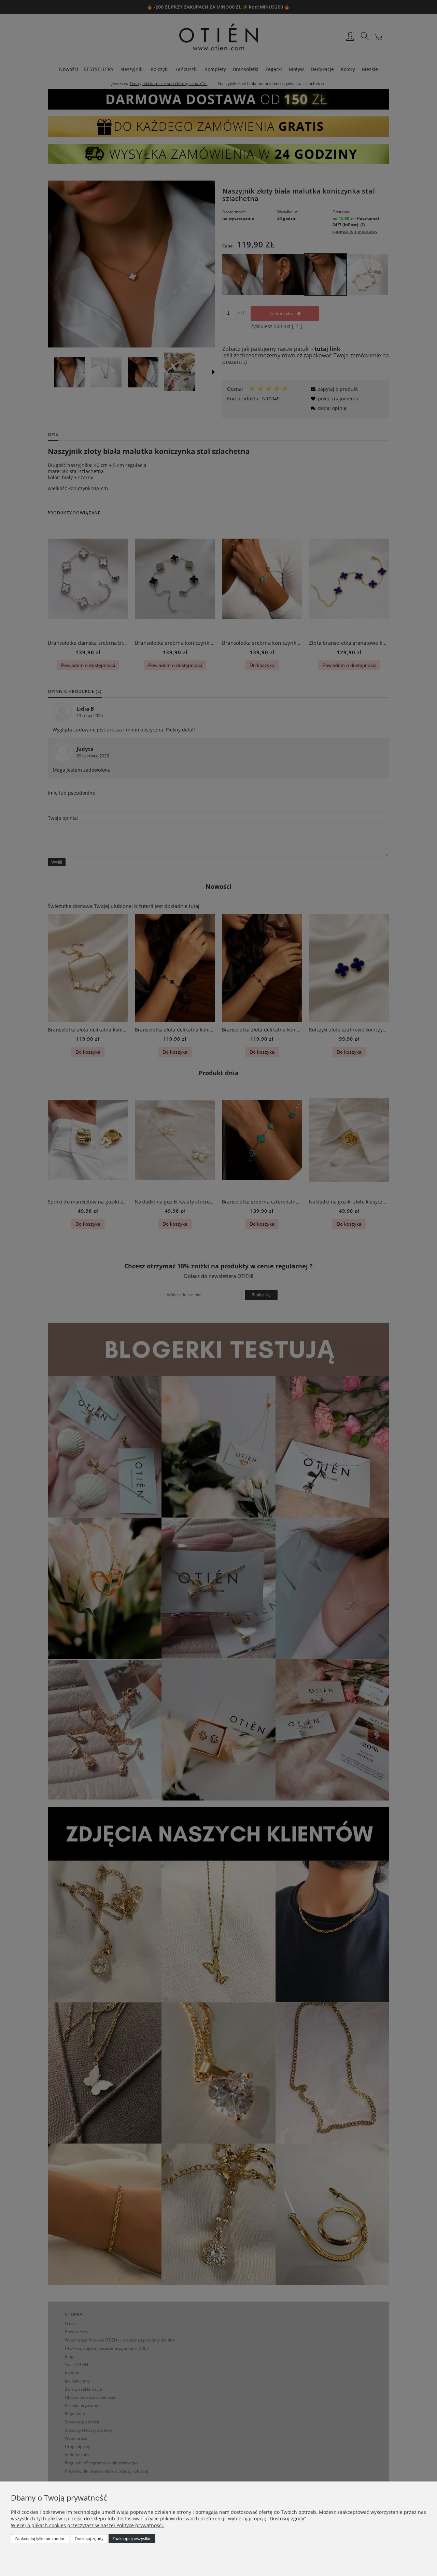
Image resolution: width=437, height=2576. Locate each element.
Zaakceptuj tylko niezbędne (40, 2539)
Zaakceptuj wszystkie (132, 2539)
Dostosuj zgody (89, 2539)
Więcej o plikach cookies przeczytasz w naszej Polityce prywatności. (88, 2525)
